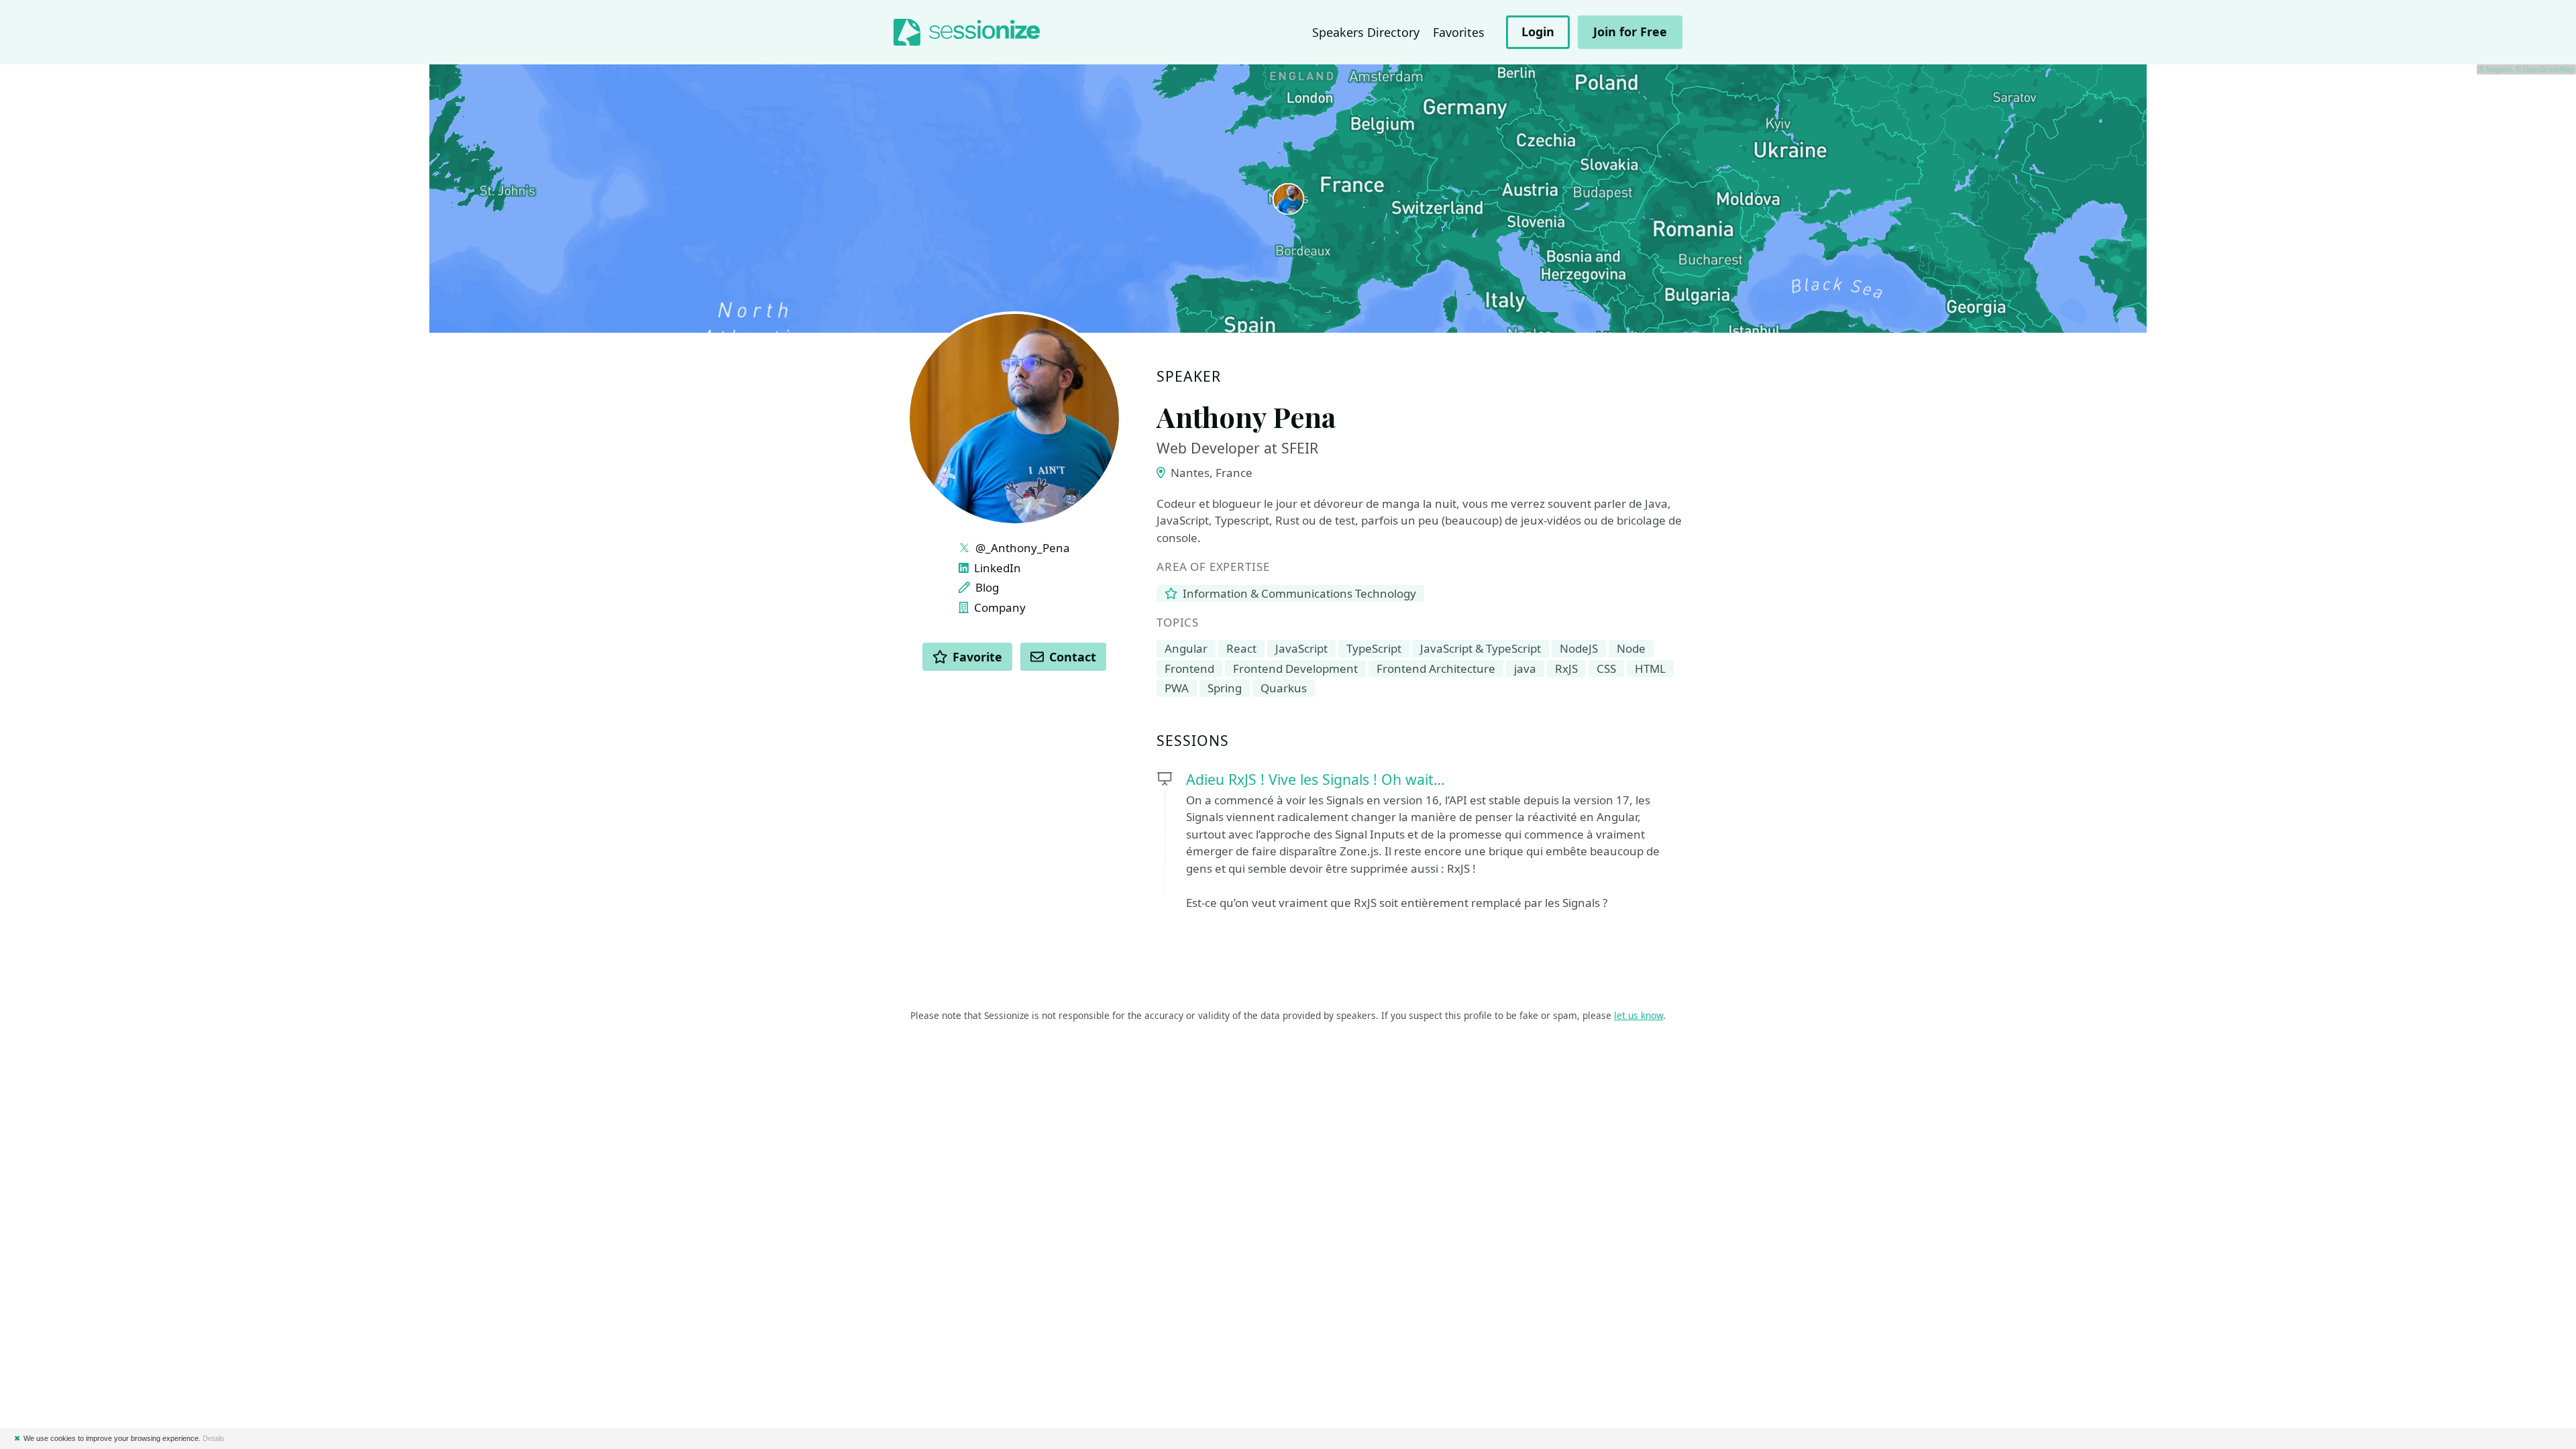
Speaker (1189, 377)
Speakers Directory (1366, 32)
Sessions (1193, 741)
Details (214, 1438)
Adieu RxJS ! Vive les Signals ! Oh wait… (1316, 779)
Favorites (1459, 32)
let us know (1639, 1015)
